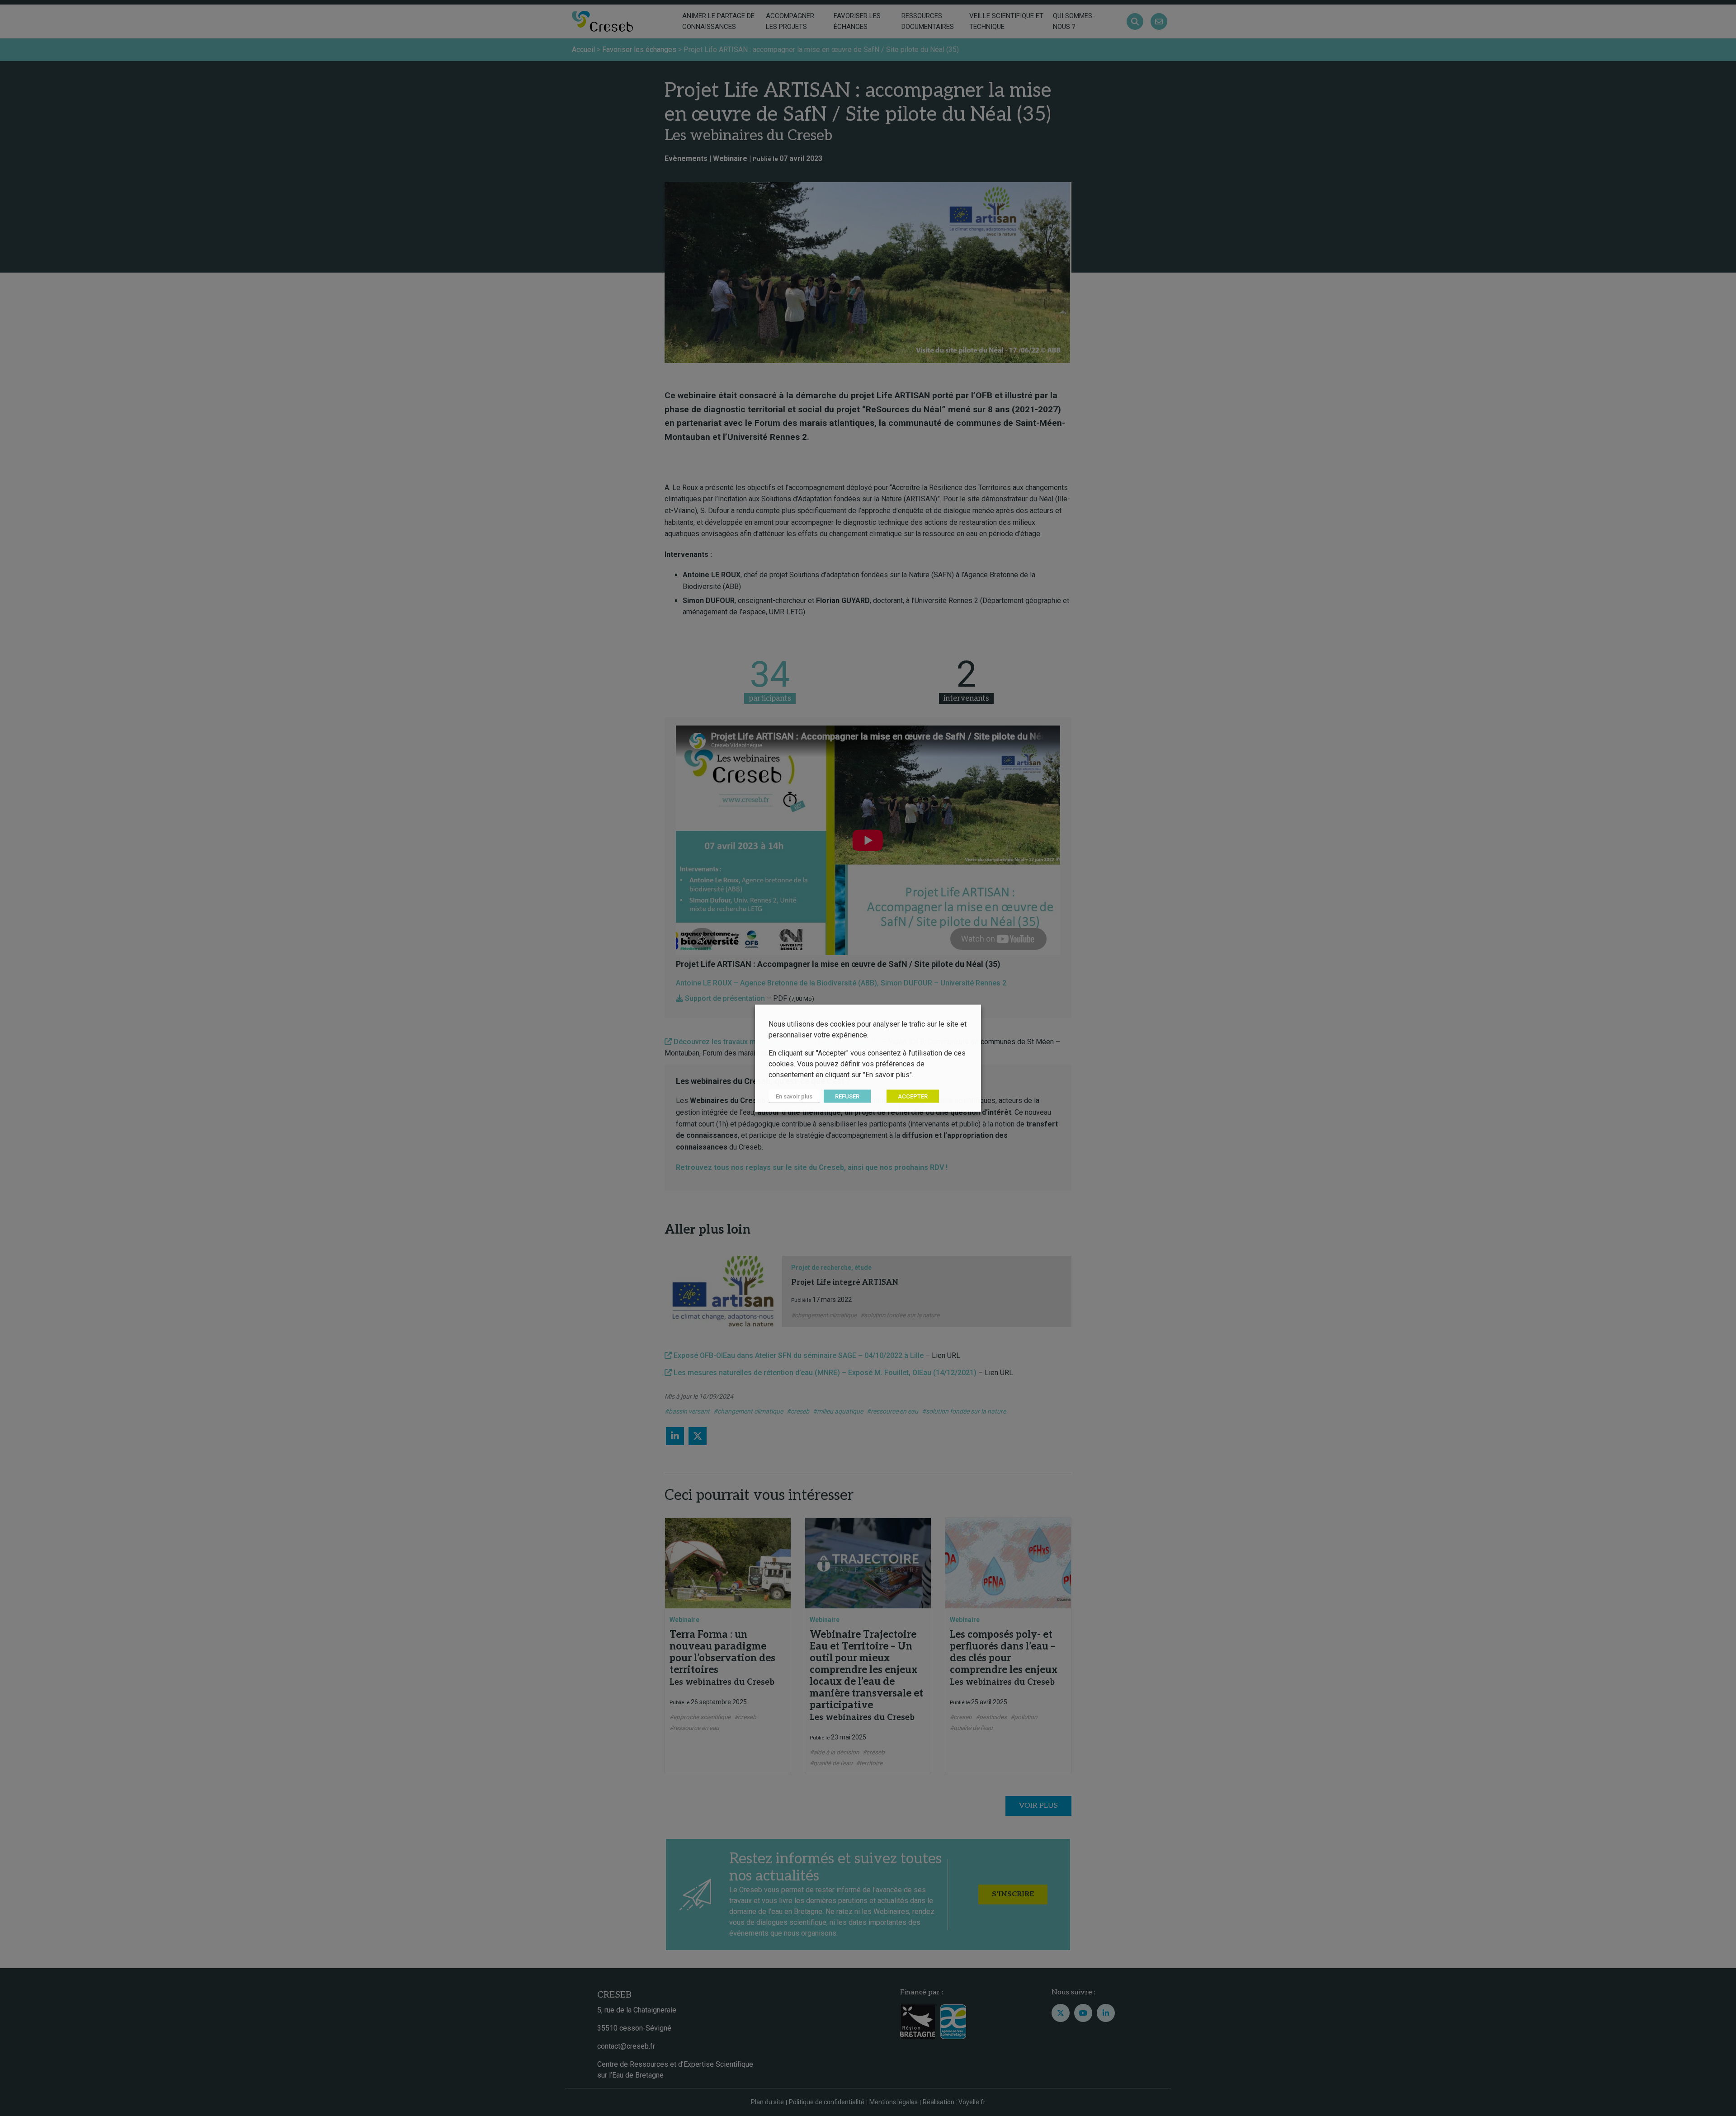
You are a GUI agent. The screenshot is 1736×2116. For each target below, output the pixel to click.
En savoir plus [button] (794, 1096)
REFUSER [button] (847, 1096)
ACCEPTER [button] (913, 1096)
